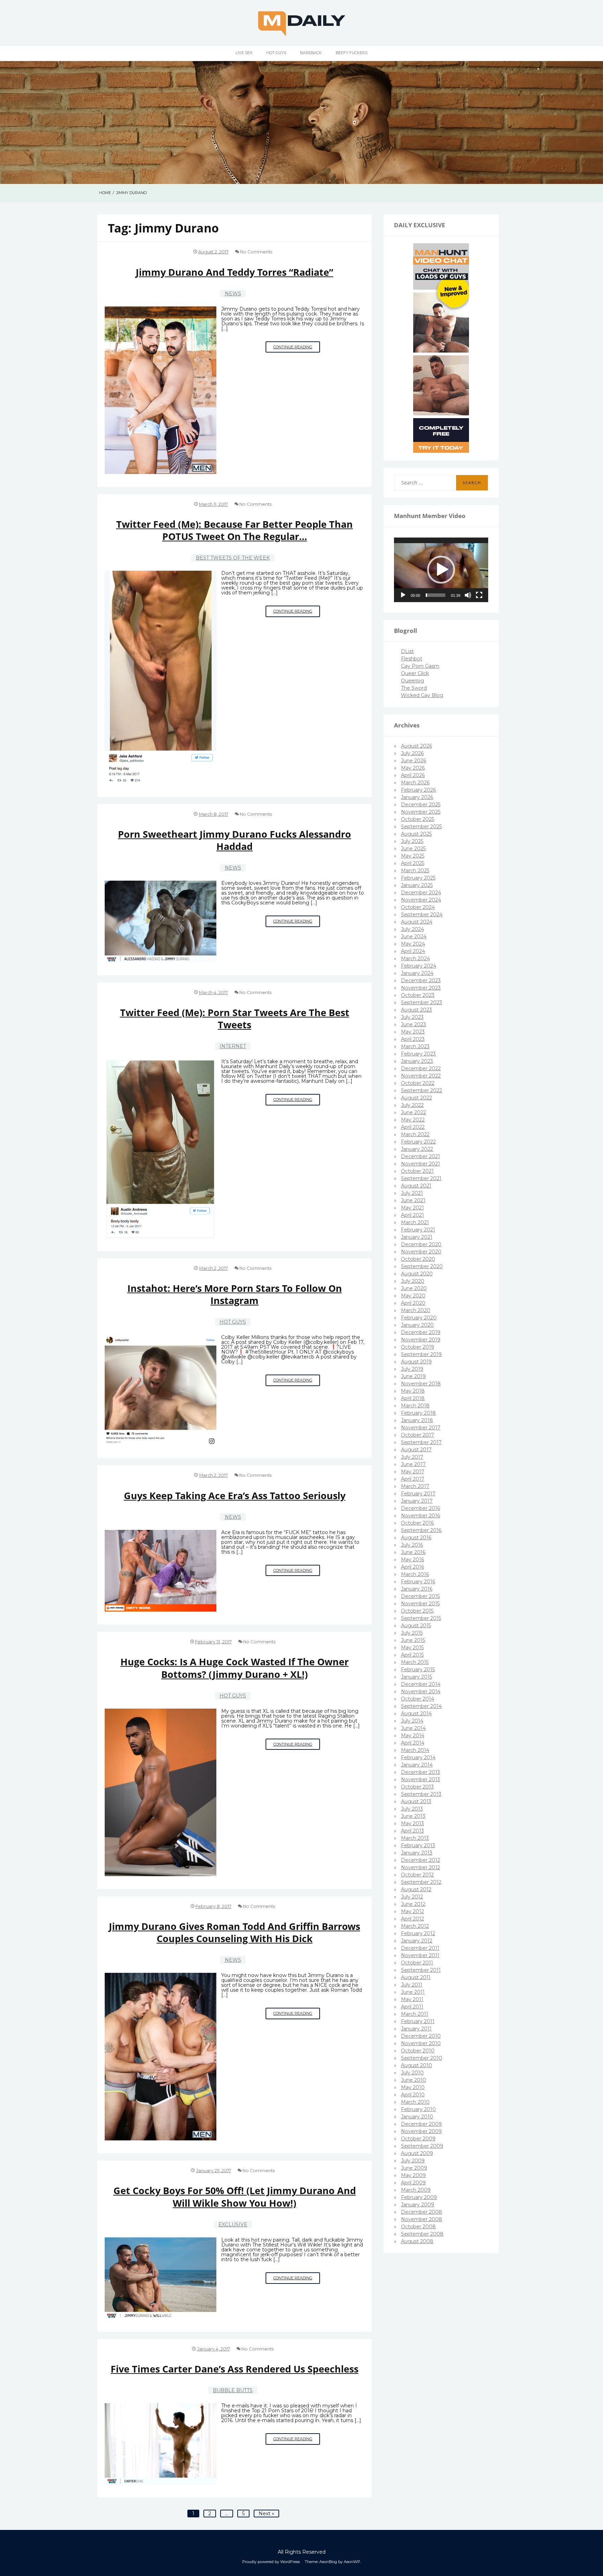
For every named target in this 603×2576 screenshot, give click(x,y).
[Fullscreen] (479, 595)
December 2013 (420, 1772)
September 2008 (422, 2234)
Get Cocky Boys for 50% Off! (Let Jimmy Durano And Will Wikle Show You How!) (235, 2197)
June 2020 (414, 1288)
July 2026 (412, 753)
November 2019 (421, 1340)
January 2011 (416, 2029)
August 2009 (417, 2153)
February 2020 (419, 1318)
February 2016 (418, 1582)
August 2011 (416, 1977)
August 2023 (416, 1010)
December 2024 (421, 893)
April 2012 (412, 1919)
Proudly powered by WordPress (271, 2562)
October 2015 (417, 1611)
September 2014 (421, 1706)
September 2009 (422, 2146)
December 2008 (422, 2212)
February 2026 (418, 790)
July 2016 (412, 1545)
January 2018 (417, 1420)
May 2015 (412, 1648)
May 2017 (413, 1472)
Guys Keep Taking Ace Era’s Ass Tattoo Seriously (235, 1496)
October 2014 (418, 1699)
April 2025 (413, 863)
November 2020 (421, 1252)
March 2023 (415, 1046)
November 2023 (421, 988)
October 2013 (417, 1787)
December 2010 (421, 2036)
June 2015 (413, 1640)
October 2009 (418, 2139)
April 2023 (413, 1039)
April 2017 (413, 1479)
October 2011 (417, 1963)
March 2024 (415, 958)
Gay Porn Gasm (420, 666)
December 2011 (420, 1948)
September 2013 (421, 1794)
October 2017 (418, 1435)
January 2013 (417, 1853)
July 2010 (412, 2073)
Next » (266, 2514)
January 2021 (417, 1237)
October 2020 (418, 1259)
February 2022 (418, 1142)
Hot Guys (276, 53)
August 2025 (416, 834)
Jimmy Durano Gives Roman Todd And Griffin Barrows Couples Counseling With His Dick (234, 1932)
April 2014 (413, 1743)
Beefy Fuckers (352, 53)
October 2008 (418, 2227)
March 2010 (415, 2102)
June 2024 (414, 937)
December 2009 (421, 2124)
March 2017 (415, 1486)
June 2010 (414, 2080)
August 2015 (416, 1626)
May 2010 (413, 2087)
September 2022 (422, 1090)
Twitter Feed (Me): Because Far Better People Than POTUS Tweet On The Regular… (234, 530)
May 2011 (412, 1999)
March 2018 (415, 1406)
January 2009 (418, 2205)
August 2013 (416, 1801)
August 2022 (416, 1098)
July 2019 (412, 1369)
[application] (441, 570)
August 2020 (417, 1274)
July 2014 (412, 1721)
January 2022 (417, 1149)
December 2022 (421, 1068)
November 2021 (420, 1164)
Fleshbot (412, 659)
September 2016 (421, 1530)
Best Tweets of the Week (233, 558)
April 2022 (413, 1127)
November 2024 (421, 900)
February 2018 (418, 1413)
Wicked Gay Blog (422, 695)
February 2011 (418, 2021)
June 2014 (413, 1728)
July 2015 (412, 1633)
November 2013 (420, 1779)
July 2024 (412, 929)
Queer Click (415, 673)
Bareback (311, 53)
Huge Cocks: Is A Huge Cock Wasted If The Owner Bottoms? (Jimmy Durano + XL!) (234, 1668)
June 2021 (413, 1200)
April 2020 (413, 1303)
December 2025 (421, 805)
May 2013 (412, 1823)
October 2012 (417, 1875)
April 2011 (412, 2007)
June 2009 (414, 2168)
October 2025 (418, 819)
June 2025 (413, 849)
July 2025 (412, 841)
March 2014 (415, 1750)
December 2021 (420, 1156)
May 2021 (412, 1208)
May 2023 (413, 1032)
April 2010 (413, 2095)
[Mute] (468, 595)
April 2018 (413, 1398)
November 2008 (422, 2219)
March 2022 (415, 1134)
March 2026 (415, 783)
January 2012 (417, 1941)
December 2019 (421, 1332)
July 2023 (412, 1017)
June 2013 (413, 1816)
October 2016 (417, 1523)
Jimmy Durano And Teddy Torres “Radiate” (234, 272)
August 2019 (416, 1362)
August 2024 (417, 922)
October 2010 (418, 2051)
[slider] (435, 595)
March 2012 (415, 1926)
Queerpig (412, 681)
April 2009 (413, 2183)
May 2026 (413, 768)
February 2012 (418, 1933)
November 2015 (420, 1604)
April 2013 (412, 1831)
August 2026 (416, 746)
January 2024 (417, 973)
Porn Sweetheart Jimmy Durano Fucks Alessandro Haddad (234, 840)
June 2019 (413, 1376)
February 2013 (418, 1845)
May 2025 (413, 856)
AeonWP (352, 2562)
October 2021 (417, 1171)
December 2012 (420, 1860)
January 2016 (417, 1589)
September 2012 (421, 1882)
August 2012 (416, 1889)
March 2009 (416, 2190)
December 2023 (421, 980)
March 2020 (416, 1310)
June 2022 (414, 1112)
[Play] (403, 595)
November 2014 (421, 1692)
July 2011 (412, 1985)
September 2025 (421, 827)
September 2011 (421, 1970)
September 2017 (421, 1442)
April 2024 (413, 951)
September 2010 (422, 2058)
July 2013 (412, 1809)
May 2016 (412, 1560)
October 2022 (418, 1083)
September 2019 (421, 1354)
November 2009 (421, 2131)
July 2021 (412, 1193)
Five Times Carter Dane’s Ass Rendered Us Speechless (234, 2369)
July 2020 (413, 1281)
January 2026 (417, 797)
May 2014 (413, 1735)
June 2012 (413, 1904)
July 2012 (412, 1897)
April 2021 (412, 1215)
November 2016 (420, 1516)
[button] (441, 570)
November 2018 (421, 1384)
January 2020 (417, 1325)
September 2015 (421, 1618)
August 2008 (417, 2241)
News (233, 294)
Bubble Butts (233, 2390)
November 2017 (421, 1428)
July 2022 (412, 1105)
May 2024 (413, 944)
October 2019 (418, 1347)
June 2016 (413, 1552)
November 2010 (421, 2043)
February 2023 (418, 1054)
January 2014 (417, 1765)
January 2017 (417, 1501)
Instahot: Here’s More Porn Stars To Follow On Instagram (235, 1294)
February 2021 (418, 1230)
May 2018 (413, 1391)
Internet (233, 1046)
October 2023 (418, 995)
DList (407, 651)
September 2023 (422, 1002)
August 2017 (416, 1450)
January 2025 (417, 885)
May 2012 (412, 1911)
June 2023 (414, 1024)
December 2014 (421, 1684)
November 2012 (420, 1867)
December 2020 (421, 1244)
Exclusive (233, 2225)
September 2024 (422, 915)
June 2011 (413, 1992)
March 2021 (415, 1222)
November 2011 (420, 1955)
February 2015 (418, 1670)
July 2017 (412, 1457)
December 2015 (420, 1596)
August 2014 (416, 1713)
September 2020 (422, 1266)
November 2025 (421, 812)
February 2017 (418, 1494)
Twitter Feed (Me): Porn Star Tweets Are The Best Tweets (235, 1019)
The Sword (414, 688)
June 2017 (413, 1464)
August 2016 (416, 1538)
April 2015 (412, 1655)
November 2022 (421, 1076)
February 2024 (419, 966)
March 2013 (415, 1838)
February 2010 (418, 2109)
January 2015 (416, 1677)
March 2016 (415, 1574)
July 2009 (413, 2161)
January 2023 (417, 1061)
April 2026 (413, 775)
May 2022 (413, 1120)
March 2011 (415, 2014)
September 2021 (421, 1178)
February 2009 (419, 2197)
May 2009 (413, 2175)
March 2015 (415, 1662)
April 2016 (412, 1567)
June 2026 (414, 761)
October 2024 (418, 907)
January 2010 (417, 2117)
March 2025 (415, 871)
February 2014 (418, 1757)
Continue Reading (297, 349)
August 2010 (416, 2065)
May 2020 (413, 1296)
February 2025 (418, 878)
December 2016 (420, 1508)
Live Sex (244, 53)
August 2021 (416, 1186)
